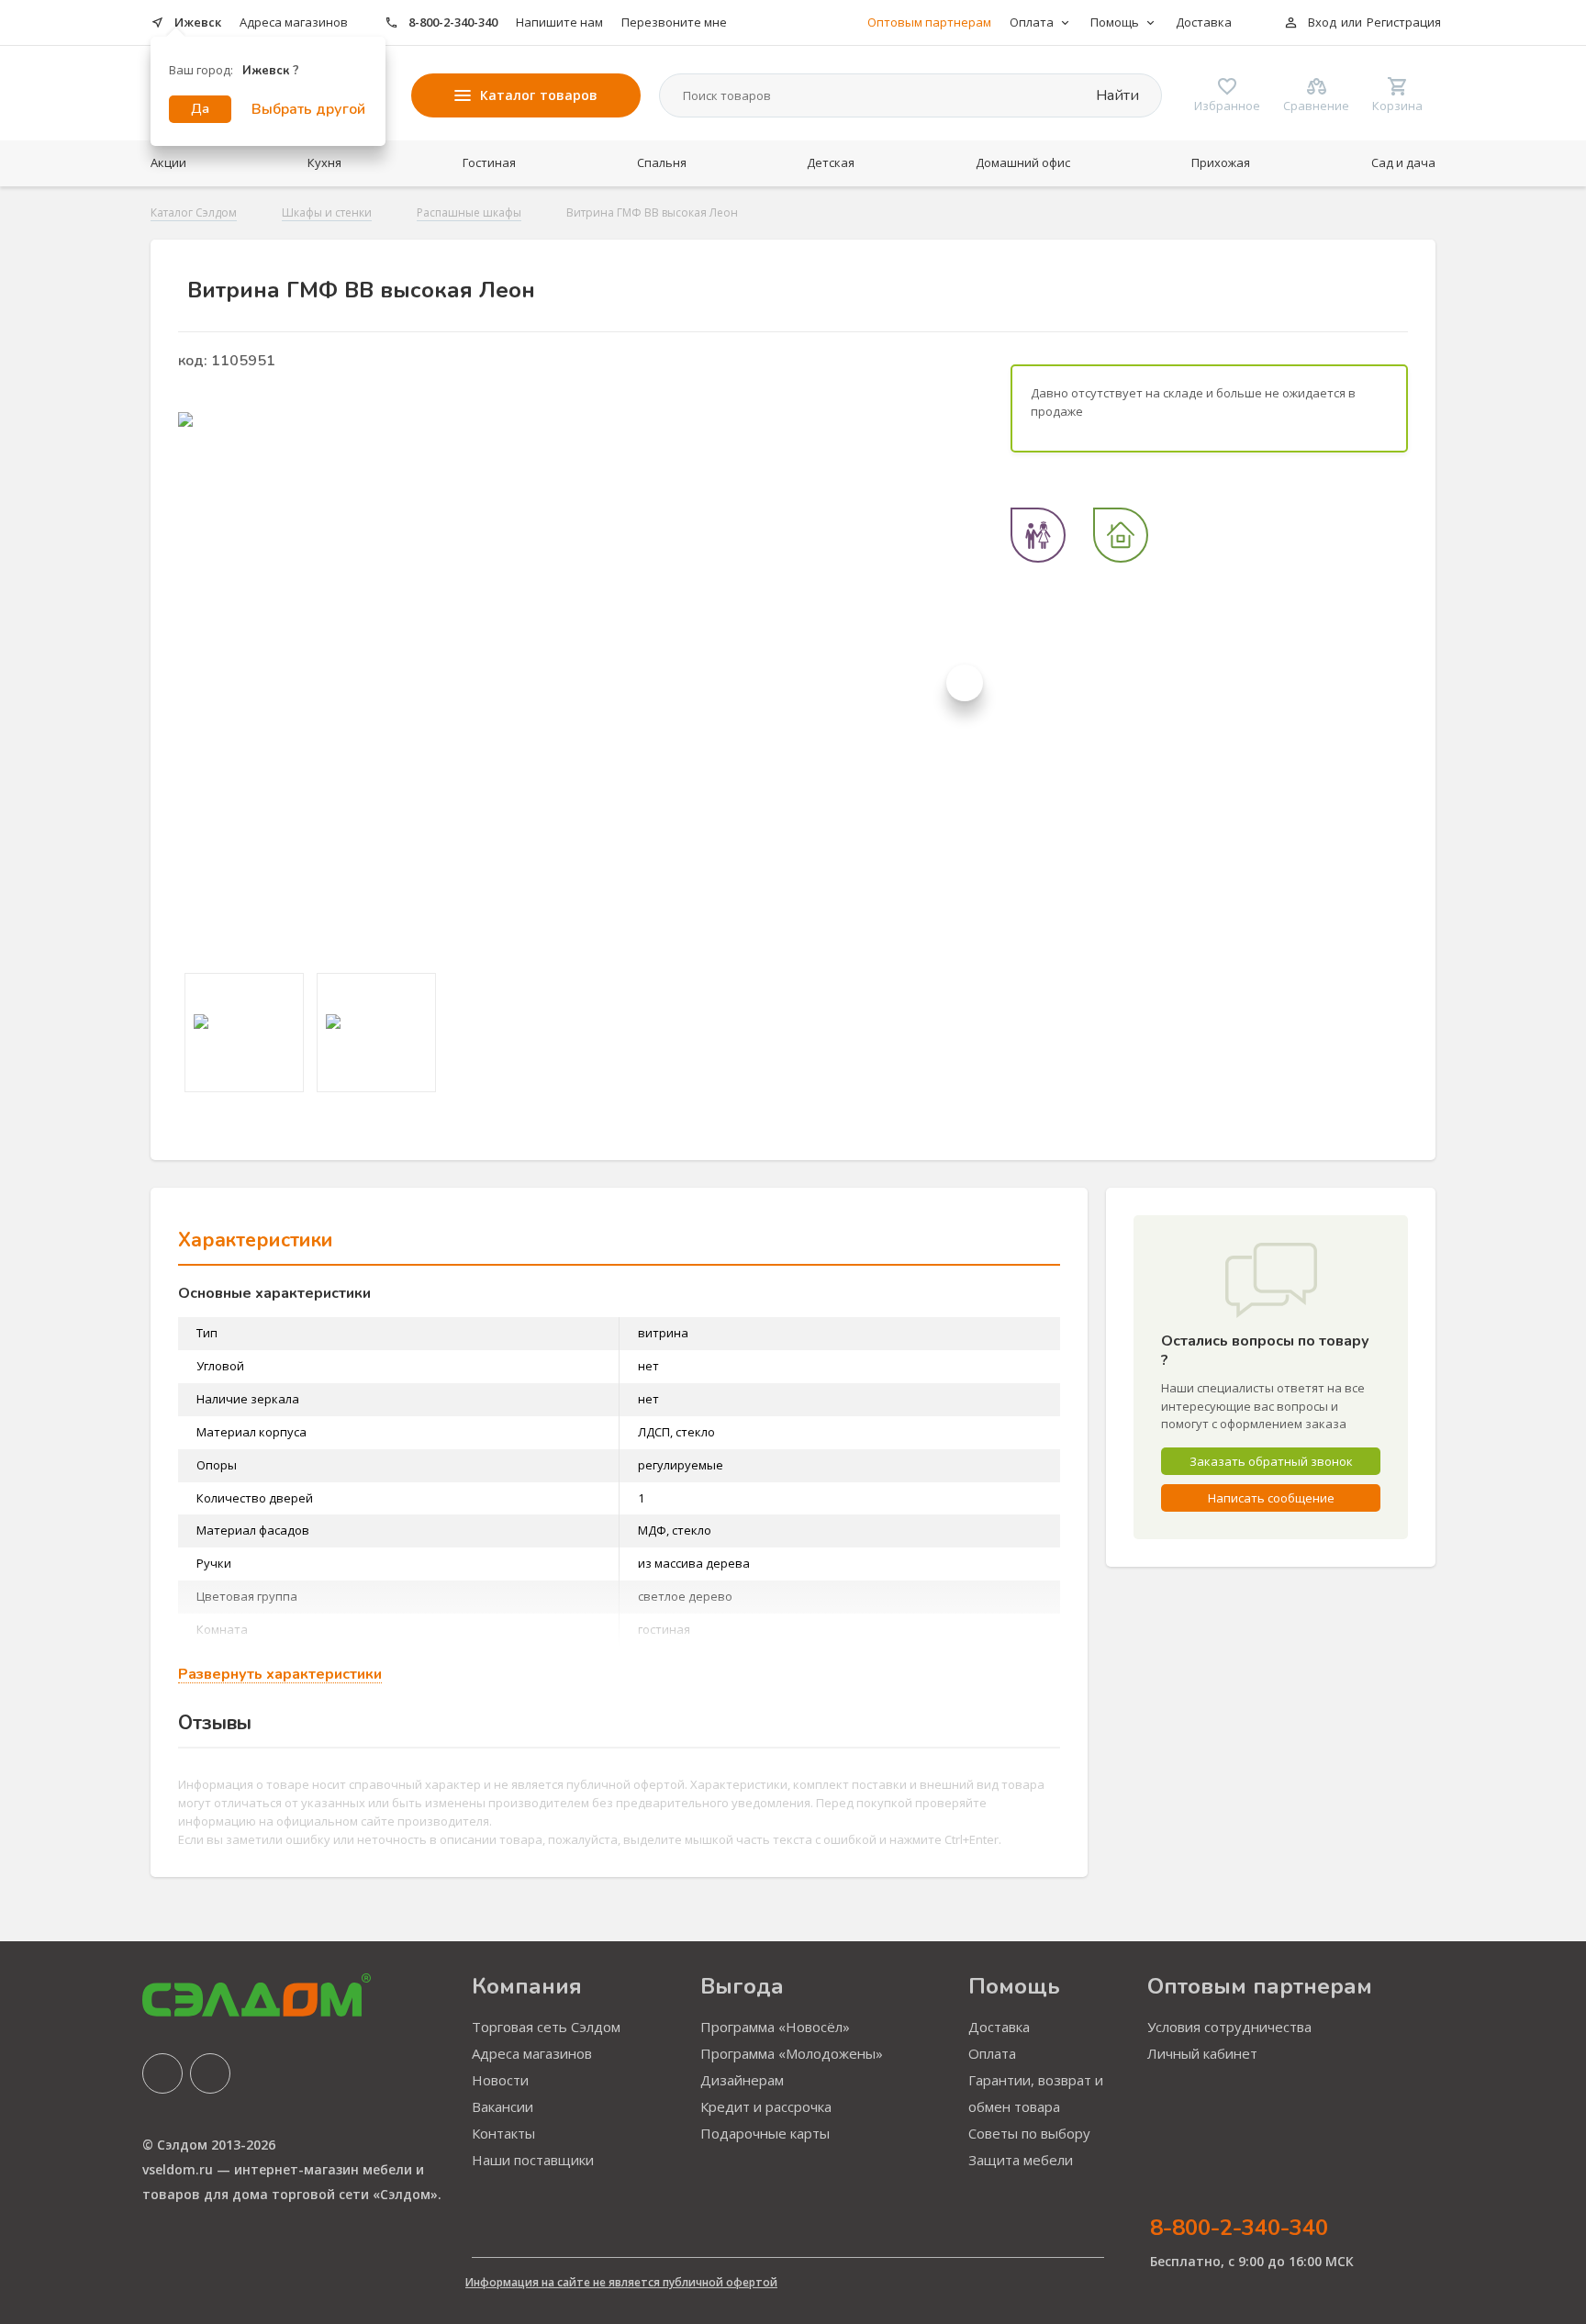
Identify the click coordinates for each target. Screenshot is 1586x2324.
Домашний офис (1023, 162)
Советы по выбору (1029, 2133)
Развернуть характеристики (280, 1675)
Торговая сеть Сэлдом (546, 2027)
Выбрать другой (308, 109)
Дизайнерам (742, 2080)
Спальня (662, 162)
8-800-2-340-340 (453, 22)
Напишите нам (559, 22)
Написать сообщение (1271, 1498)
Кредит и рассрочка (766, 2106)
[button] (965, 683)
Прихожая (1221, 162)
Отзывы (215, 1723)
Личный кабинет (1202, 2053)
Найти (1116, 95)
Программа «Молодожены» (792, 2053)
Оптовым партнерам (929, 22)
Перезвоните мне (674, 22)
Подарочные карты (765, 2133)
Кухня (324, 162)
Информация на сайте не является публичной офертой (621, 2282)
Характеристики (256, 1240)
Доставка (1204, 22)
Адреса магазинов (294, 22)
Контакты (503, 2133)
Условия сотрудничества (1229, 2027)
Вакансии (503, 2106)
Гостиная (489, 162)
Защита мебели (1021, 2160)
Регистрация (1404, 22)
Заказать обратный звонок (1271, 1461)
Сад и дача (1403, 162)
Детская (831, 162)
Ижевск (198, 22)
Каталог (539, 95)
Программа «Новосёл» (775, 2027)
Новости (500, 2080)
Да (200, 109)
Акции (168, 162)
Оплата (992, 2053)
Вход (1322, 22)
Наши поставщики (533, 2160)
